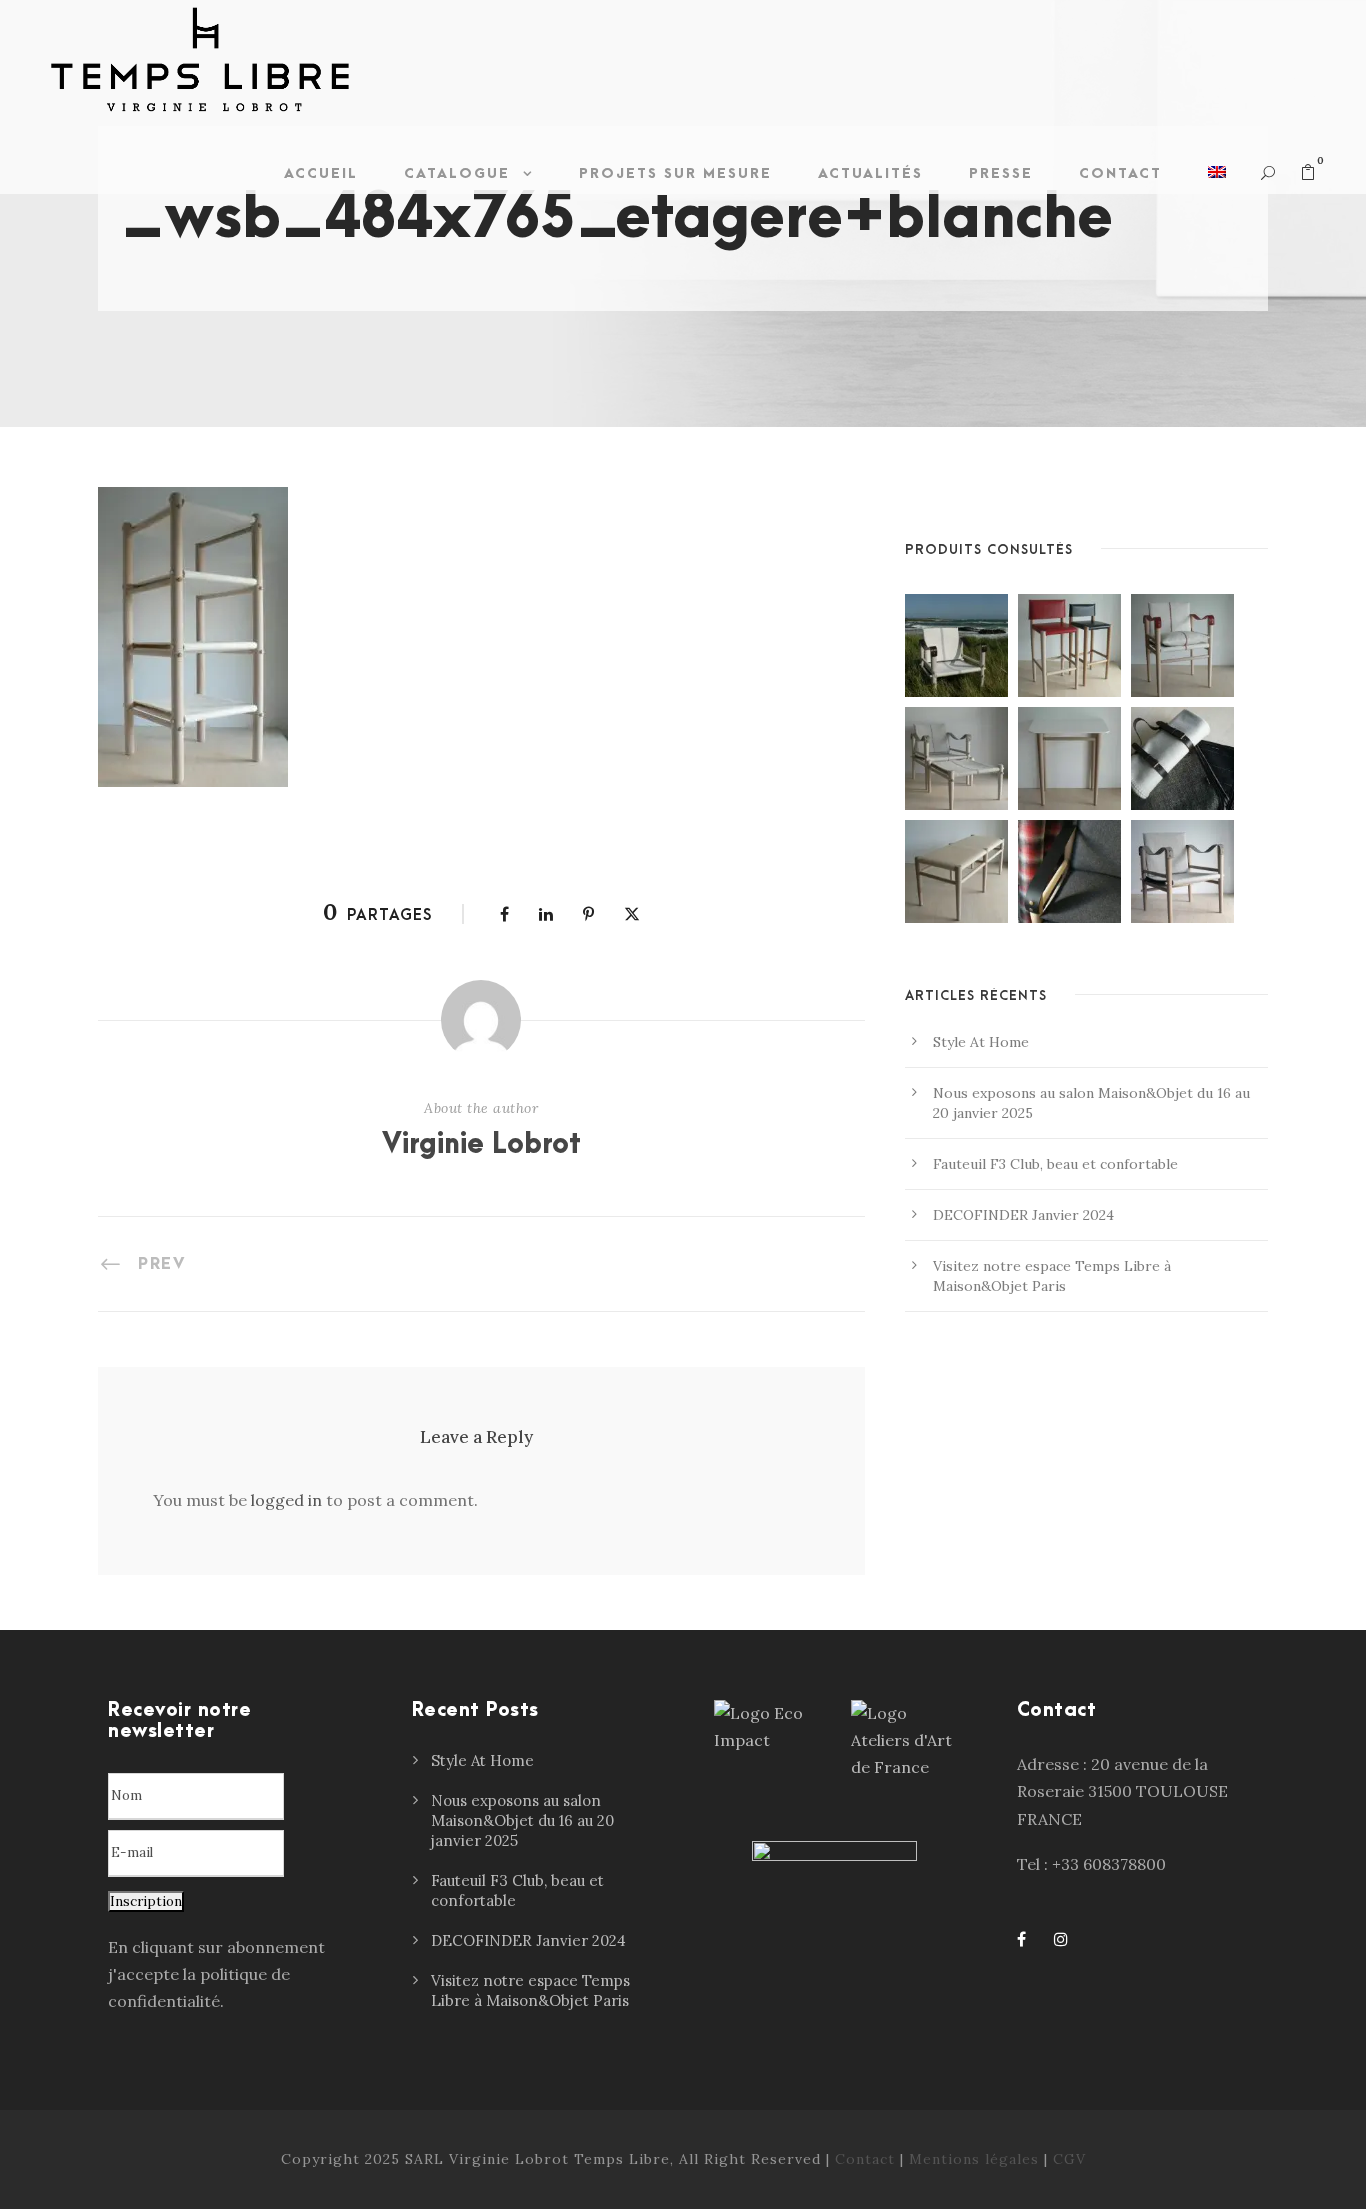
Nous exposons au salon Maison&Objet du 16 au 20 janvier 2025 (522, 1820)
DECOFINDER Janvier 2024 (1023, 1215)
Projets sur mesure (675, 173)
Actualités (870, 173)
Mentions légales (974, 2159)
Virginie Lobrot (481, 1145)
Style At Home (981, 1042)
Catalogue (457, 173)
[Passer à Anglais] (1217, 178)
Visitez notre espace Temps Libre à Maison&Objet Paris (530, 1990)
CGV (1069, 2159)
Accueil (321, 173)
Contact (1120, 173)
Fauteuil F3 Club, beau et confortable (1055, 1164)
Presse (1001, 173)
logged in (286, 1500)
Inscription (146, 1901)
